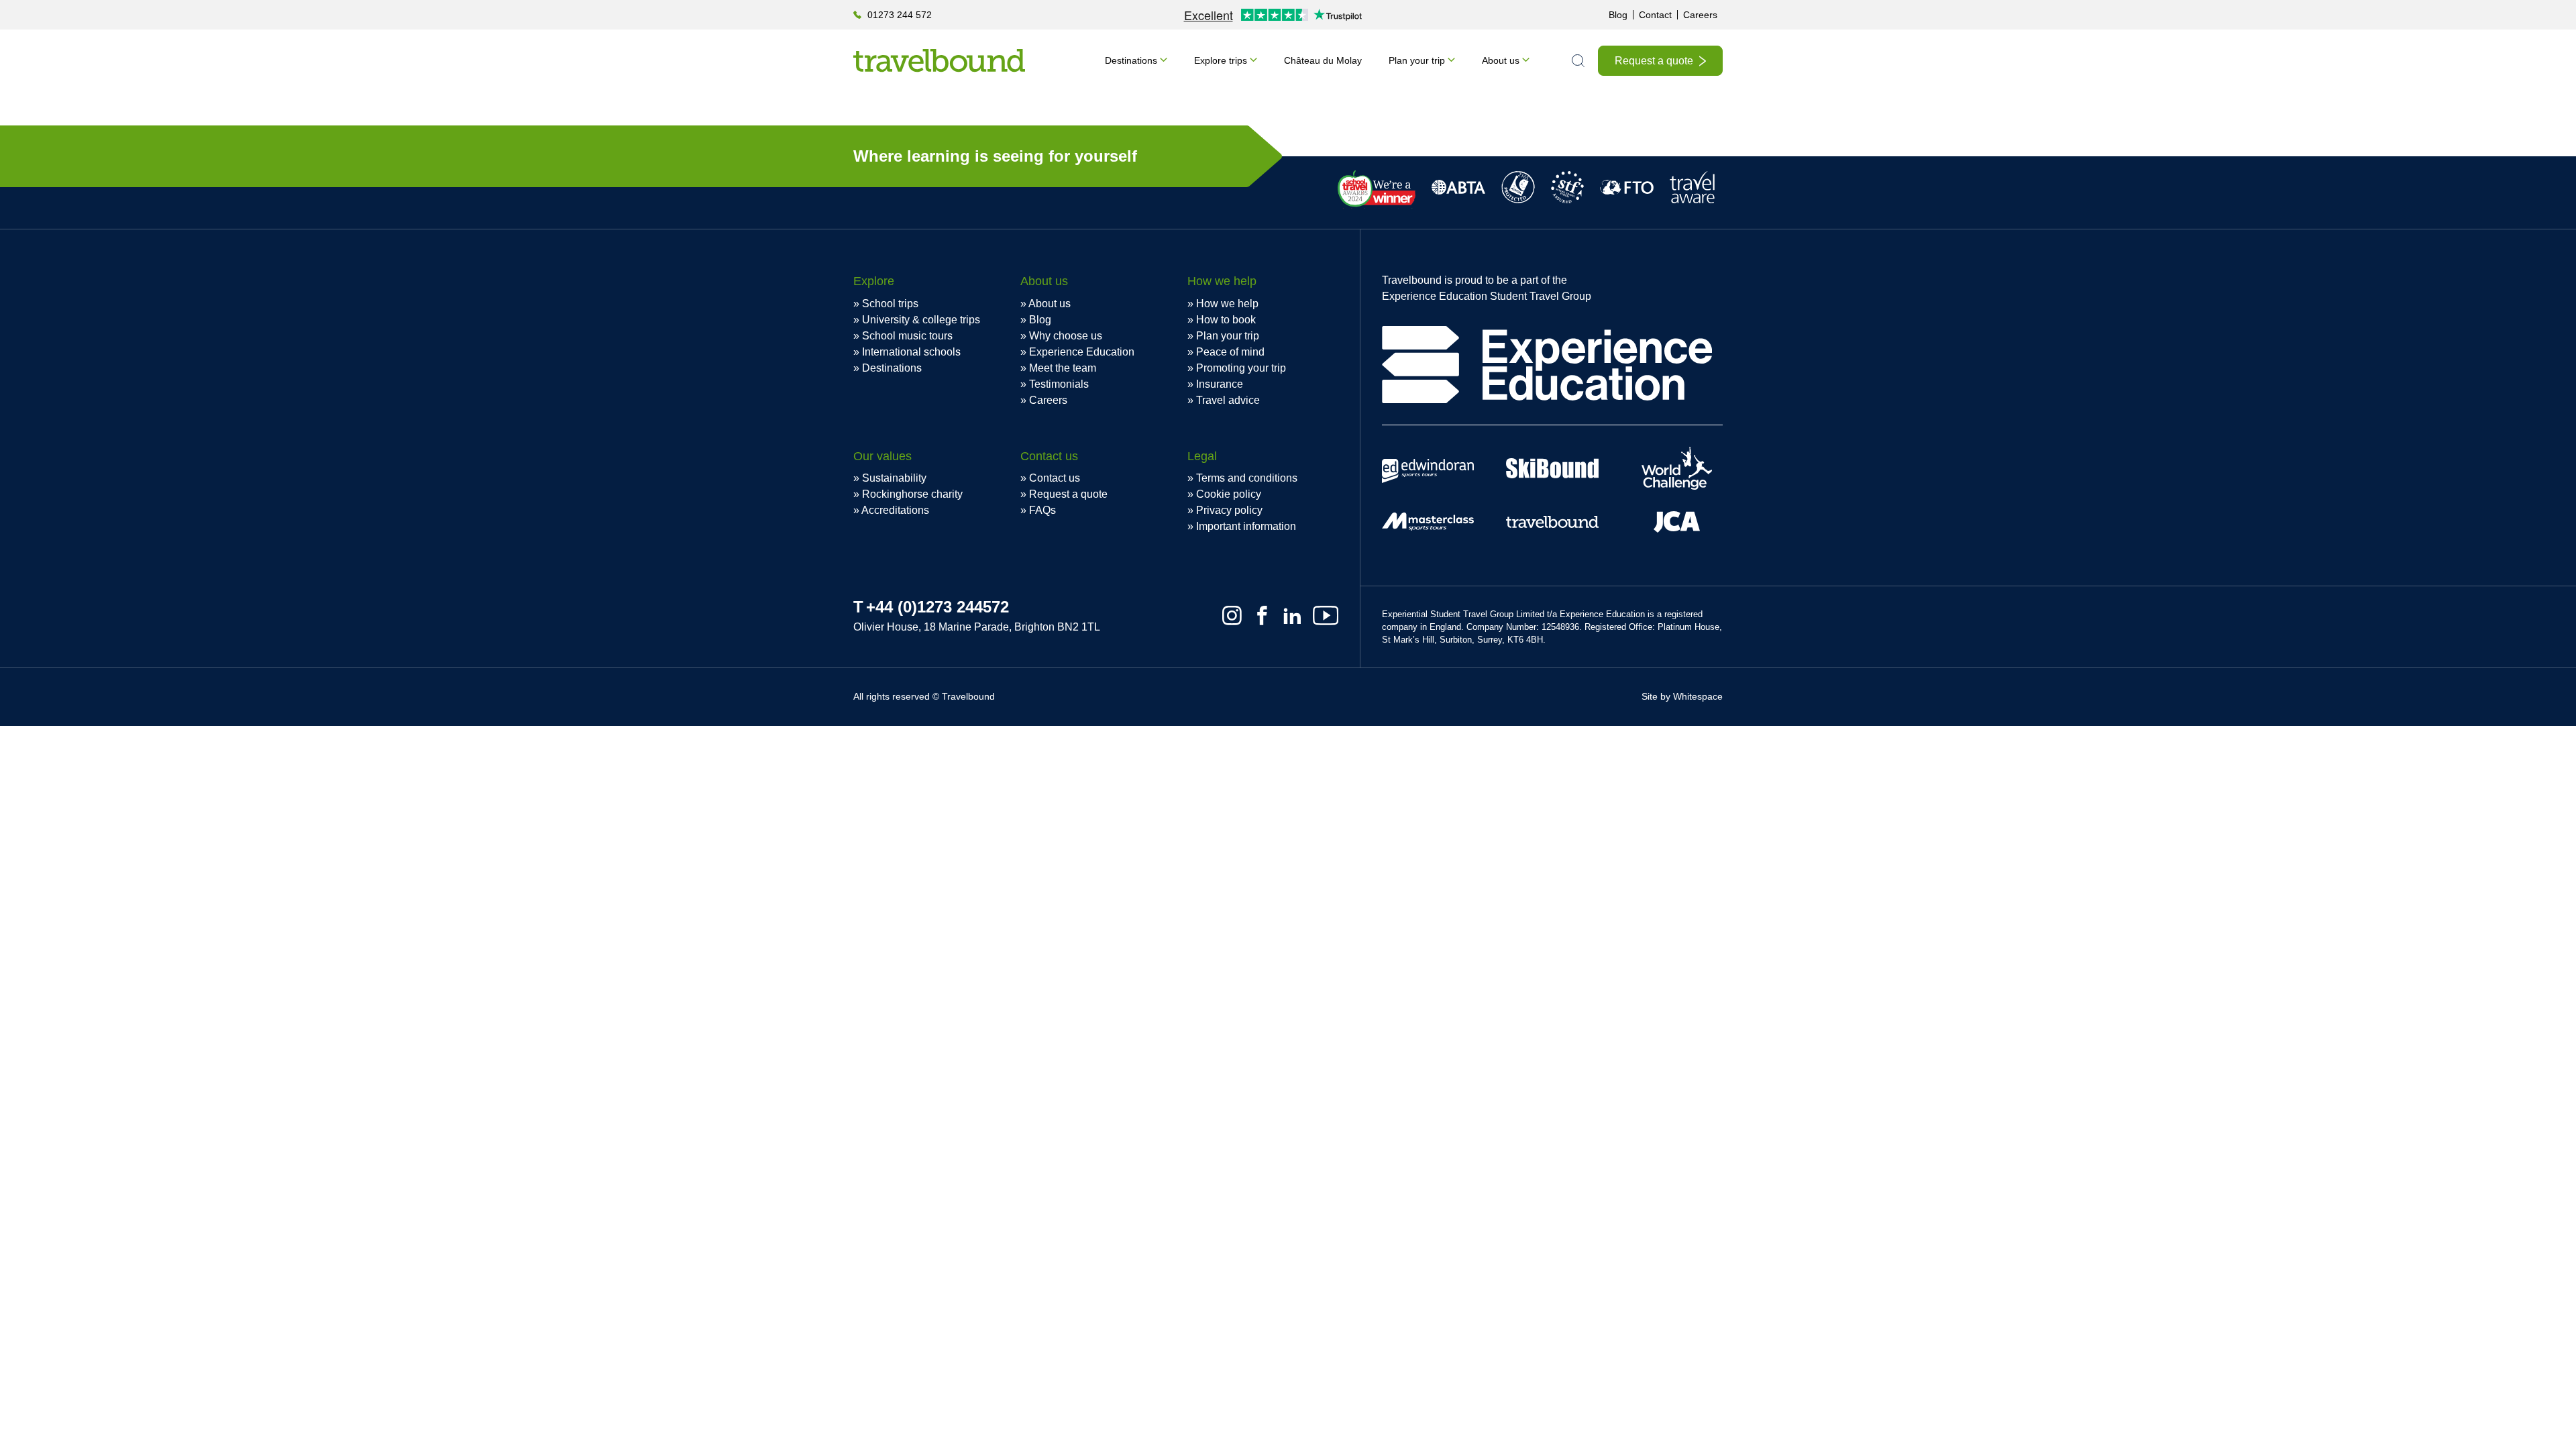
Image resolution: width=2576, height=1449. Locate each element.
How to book (1226, 320)
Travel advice (1228, 400)
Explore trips (1221, 60)
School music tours (907, 336)
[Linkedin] (1292, 615)
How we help (1227, 304)
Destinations (1131, 60)
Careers (1700, 15)
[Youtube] (1326, 615)
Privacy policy (1229, 510)
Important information (1246, 526)
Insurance (1220, 384)
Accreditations (895, 510)
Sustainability (894, 478)
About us (1501, 60)
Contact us (1055, 478)
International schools (911, 352)
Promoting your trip (1241, 368)
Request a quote (1654, 61)
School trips (890, 304)
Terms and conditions (1247, 478)
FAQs (1042, 510)
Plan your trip (1417, 60)
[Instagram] (1232, 615)
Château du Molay (1323, 60)
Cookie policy (1229, 494)
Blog (1618, 15)
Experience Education (1082, 352)
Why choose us (1066, 336)
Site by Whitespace (1682, 696)
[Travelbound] (939, 60)
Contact (1655, 15)
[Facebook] (1262, 615)
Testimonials (1059, 384)
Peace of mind (1230, 352)
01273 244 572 (900, 15)
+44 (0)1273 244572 (937, 607)
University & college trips (921, 320)
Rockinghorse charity (912, 494)
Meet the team (1063, 368)
